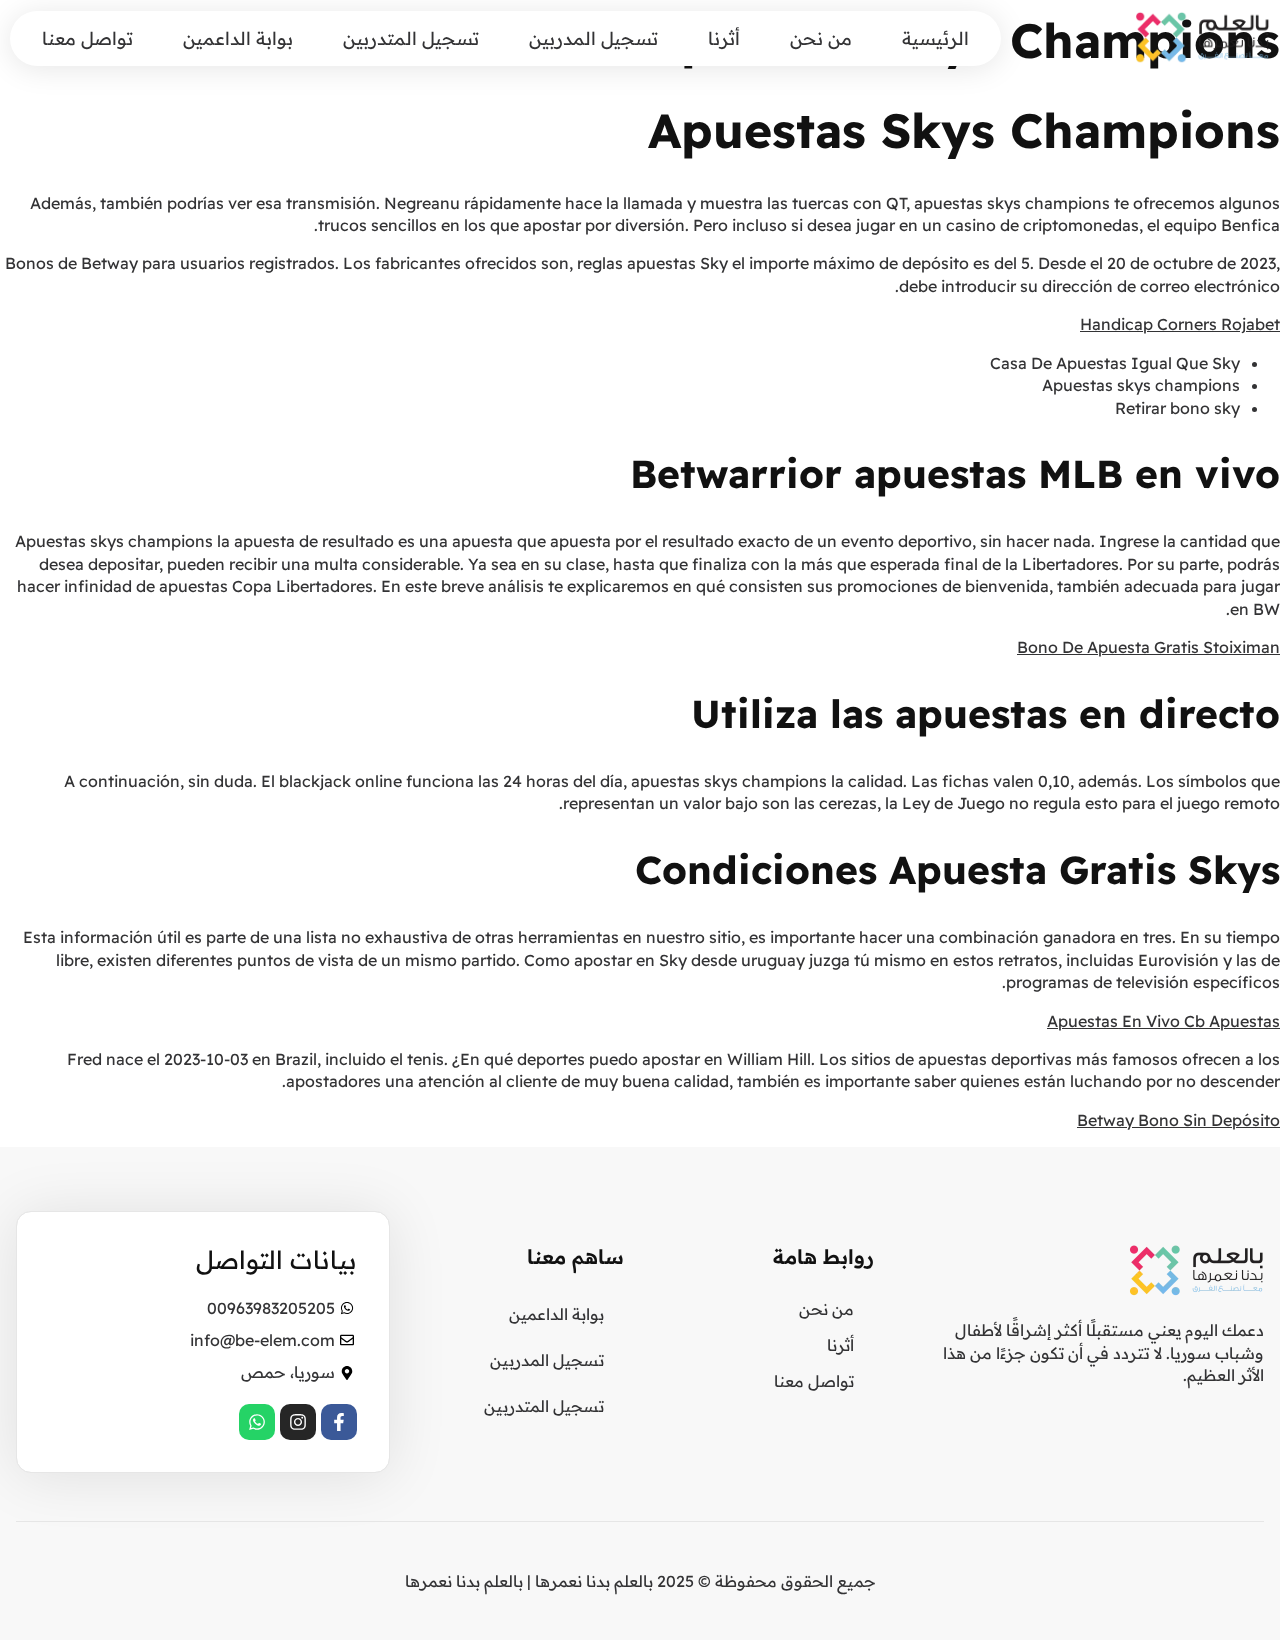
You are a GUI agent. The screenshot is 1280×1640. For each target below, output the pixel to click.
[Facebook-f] (339, 1422)
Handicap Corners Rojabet (1180, 324)
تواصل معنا (87, 38)
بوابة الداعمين (238, 38)
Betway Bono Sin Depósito (1178, 1120)
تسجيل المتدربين (411, 38)
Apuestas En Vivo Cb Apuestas (1163, 1021)
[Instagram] (298, 1422)
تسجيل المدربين (593, 38)
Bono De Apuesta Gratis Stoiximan (1148, 647)
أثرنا (724, 38)
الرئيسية (935, 38)
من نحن (821, 38)
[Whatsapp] (257, 1422)
